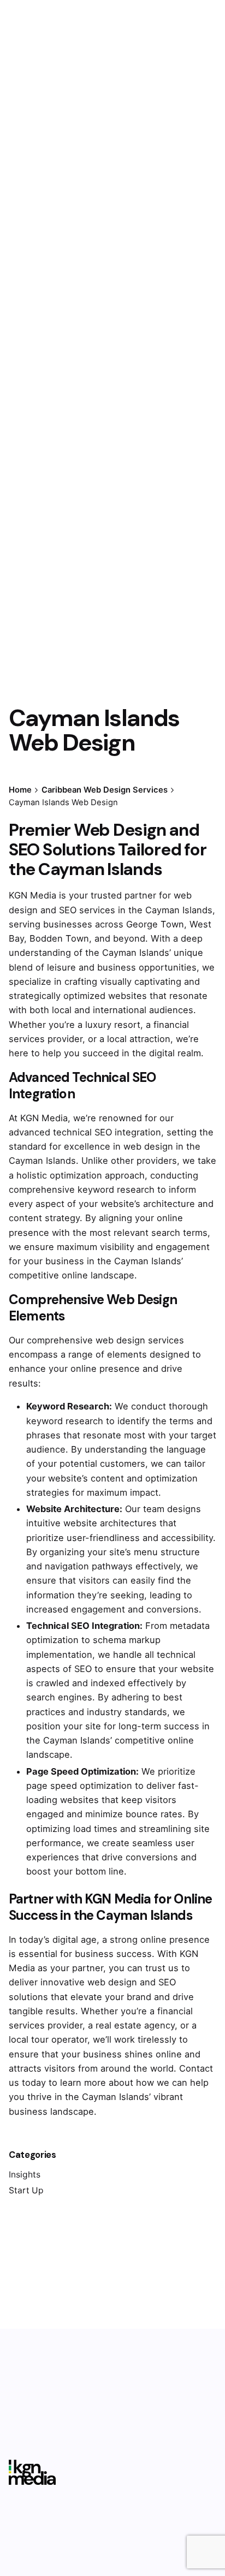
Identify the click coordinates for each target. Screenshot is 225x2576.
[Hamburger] (24, 154)
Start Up (26, 2190)
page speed (52, 1786)
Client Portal (177, 154)
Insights (25, 2175)
